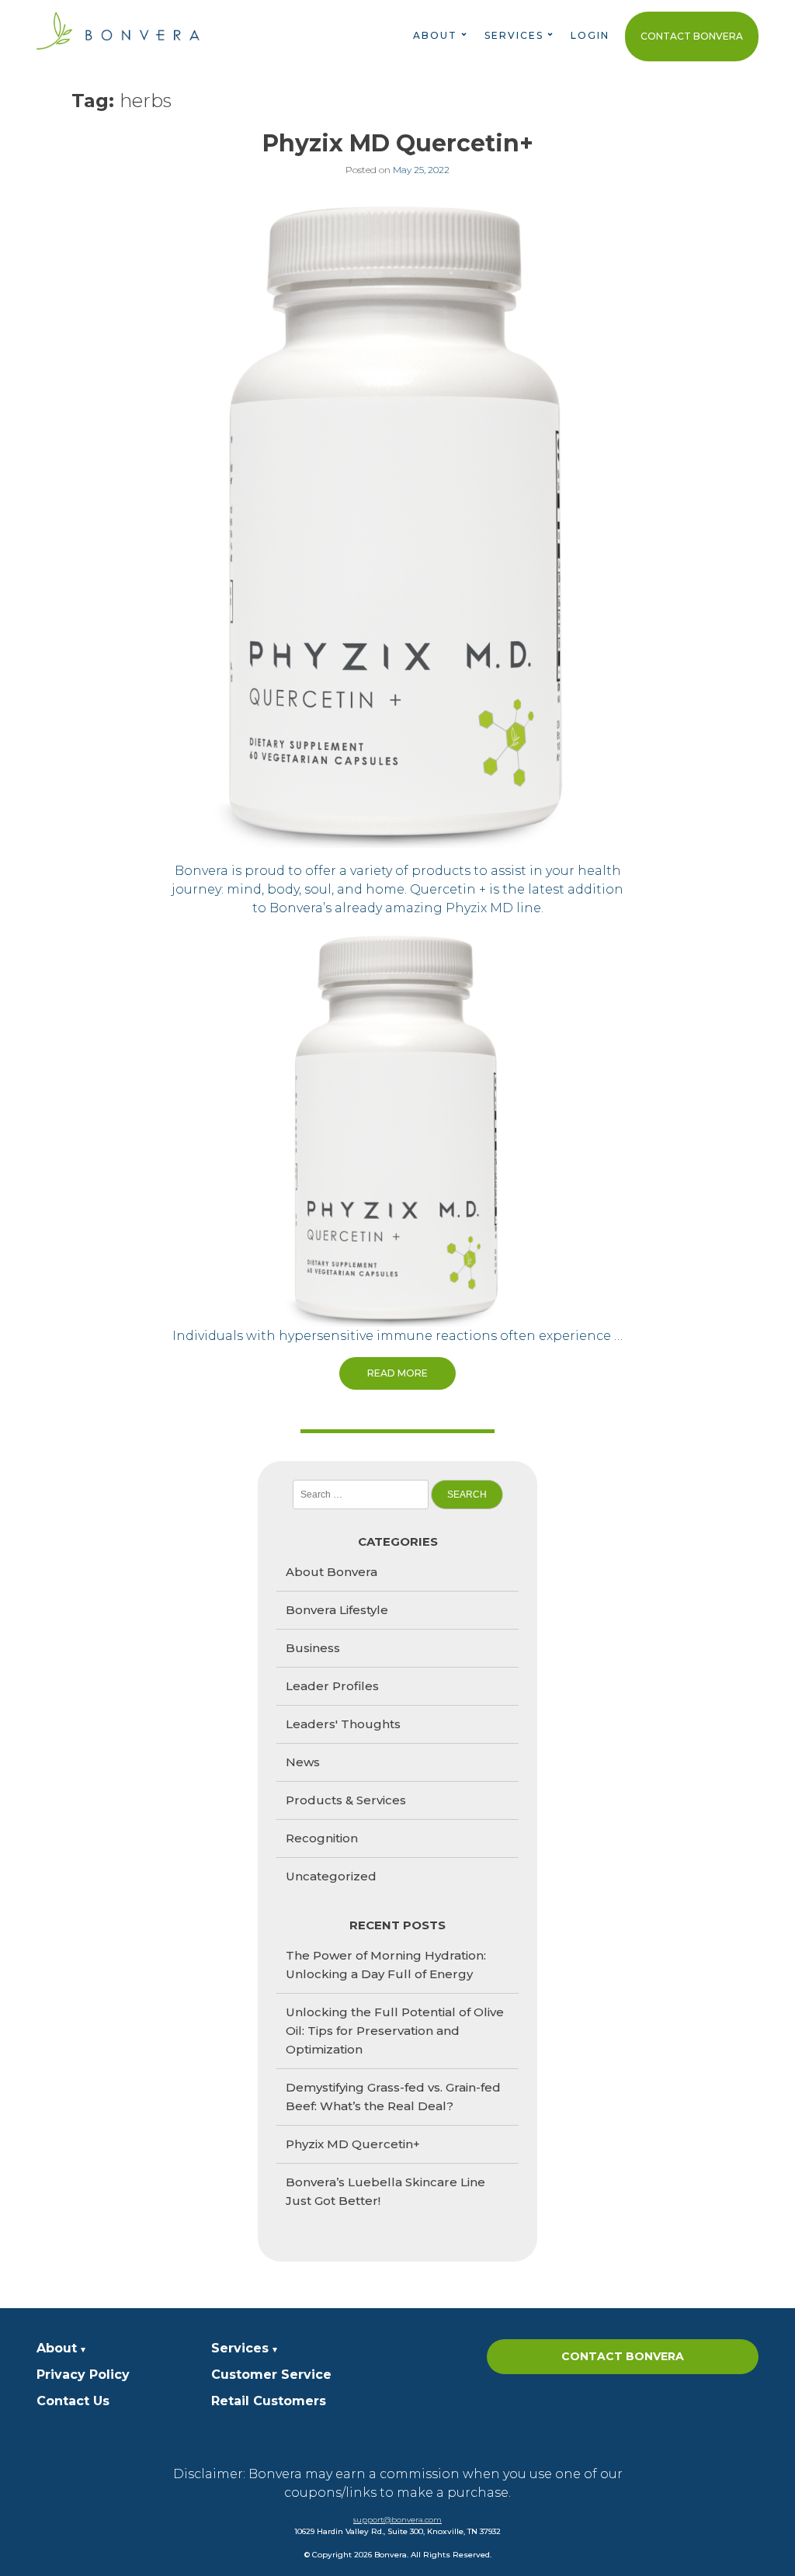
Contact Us (73, 2401)
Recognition (322, 1838)
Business (313, 1648)
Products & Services (346, 1800)
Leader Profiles (332, 1686)
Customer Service (271, 2375)
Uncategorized (331, 1876)
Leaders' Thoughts (343, 1724)
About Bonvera (332, 1572)
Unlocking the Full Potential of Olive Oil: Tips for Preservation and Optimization (395, 2031)
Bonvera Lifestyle (337, 1610)
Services (240, 2348)
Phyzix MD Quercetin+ (398, 143)
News (303, 1762)
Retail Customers (269, 2401)
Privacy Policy (83, 2375)
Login (590, 35)
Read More (397, 1373)
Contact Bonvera (692, 36)
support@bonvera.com (397, 2520)
